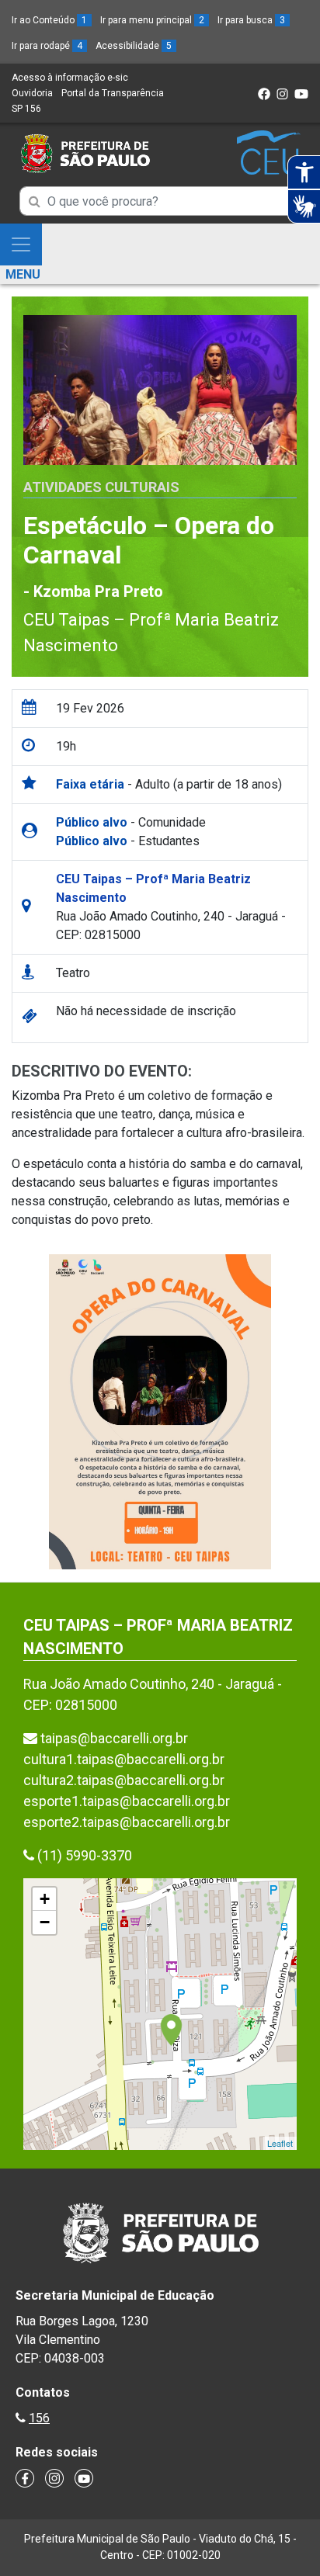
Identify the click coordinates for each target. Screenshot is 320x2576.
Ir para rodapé (47, 46)
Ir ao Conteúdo (49, 20)
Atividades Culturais (101, 487)
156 (39, 2418)
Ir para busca (251, 20)
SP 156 (26, 109)
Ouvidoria (32, 93)
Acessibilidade (134, 46)
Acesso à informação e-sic (70, 78)
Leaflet (280, 2143)
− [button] (45, 1922)
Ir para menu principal (152, 20)
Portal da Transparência (113, 93)
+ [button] (45, 1899)
